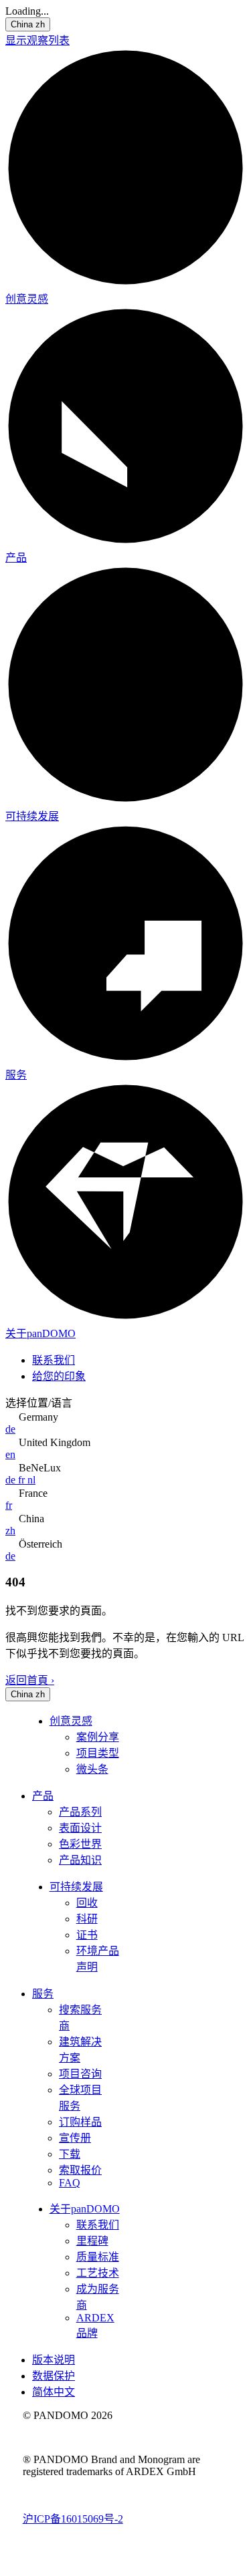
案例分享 (98, 1737)
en (10, 1454)
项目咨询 (80, 2074)
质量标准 (98, 2257)
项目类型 (98, 1753)
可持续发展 (32, 816)
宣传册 (75, 2138)
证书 (87, 1935)
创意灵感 (27, 299)
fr (23, 1480)
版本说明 (54, 2360)
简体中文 (54, 2392)
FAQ (70, 2183)
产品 (16, 558)
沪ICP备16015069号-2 (73, 2519)
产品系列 (80, 1812)
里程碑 (92, 2241)
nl (31, 1480)
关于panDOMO (40, 1333)
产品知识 (80, 1860)
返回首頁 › (30, 1680)
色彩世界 (80, 1844)
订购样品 (80, 2122)
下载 (70, 2154)
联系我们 (54, 1360)
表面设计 (80, 1828)
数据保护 (54, 2376)
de (10, 1429)
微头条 (92, 1769)
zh (10, 1531)
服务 (16, 1075)
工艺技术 (98, 2273)
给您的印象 (59, 1376)
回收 (87, 1903)
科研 (87, 1919)
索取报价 (80, 2170)
